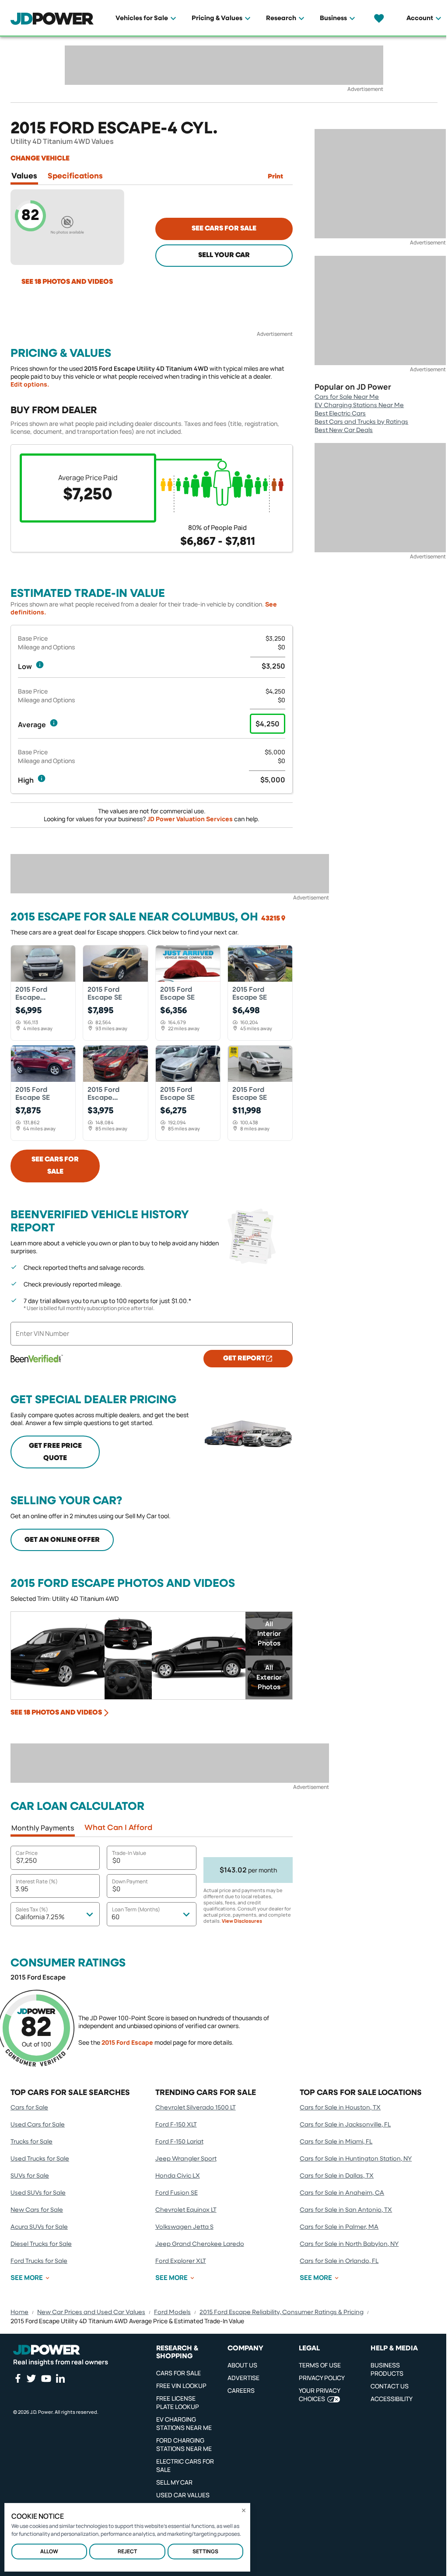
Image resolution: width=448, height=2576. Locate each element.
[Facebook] (17, 2378)
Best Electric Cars (340, 414)
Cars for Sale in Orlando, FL (339, 2261)
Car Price (27, 1853)
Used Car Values (183, 2495)
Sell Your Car (224, 255)
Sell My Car (174, 2482)
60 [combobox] (115, 1917)
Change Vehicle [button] (40, 159)
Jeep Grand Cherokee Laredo (200, 2244)
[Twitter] (31, 2378)
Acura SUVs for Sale (39, 2227)
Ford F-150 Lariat (179, 2142)
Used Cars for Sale (38, 2125)
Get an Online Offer (62, 1540)
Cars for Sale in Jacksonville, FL (345, 2125)
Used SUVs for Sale (38, 2193)
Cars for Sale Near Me (347, 397)
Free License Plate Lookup (178, 2402)
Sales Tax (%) (32, 1909)
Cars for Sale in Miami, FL (336, 2142)
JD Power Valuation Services (190, 819)
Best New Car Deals (344, 430)
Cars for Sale (29, 2108)
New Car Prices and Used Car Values (91, 2312)
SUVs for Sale (30, 2176)
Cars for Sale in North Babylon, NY (349, 2244)
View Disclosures (242, 1921)
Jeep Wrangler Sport (186, 2159)
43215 (271, 919)
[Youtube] (46, 2378)
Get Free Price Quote (55, 1452)
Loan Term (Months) (136, 1909)
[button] (40, 665)
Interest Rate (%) (37, 1881)
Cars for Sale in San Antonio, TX (346, 2210)
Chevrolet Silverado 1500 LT (196, 2108)
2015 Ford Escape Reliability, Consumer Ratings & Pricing (282, 2312)
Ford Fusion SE (177, 2193)
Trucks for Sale (31, 2142)
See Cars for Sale (224, 229)
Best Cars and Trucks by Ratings (361, 422)
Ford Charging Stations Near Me (184, 2444)
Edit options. (30, 384)
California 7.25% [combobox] (40, 1917)
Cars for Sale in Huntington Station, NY (356, 2159)
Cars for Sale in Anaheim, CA (342, 2193)
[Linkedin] (60, 2378)
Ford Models (172, 2312)
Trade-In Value (129, 1853)
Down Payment (130, 1881)
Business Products (387, 2369)
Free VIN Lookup (181, 2386)
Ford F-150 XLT (176, 2125)
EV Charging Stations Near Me (359, 405)
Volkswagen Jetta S (184, 2227)
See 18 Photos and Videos (67, 282)
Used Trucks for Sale (40, 2159)
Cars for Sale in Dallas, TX (337, 2176)
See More (27, 2278)
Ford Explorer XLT (181, 2261)
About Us (242, 2365)
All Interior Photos (269, 1633)
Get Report (244, 1359)
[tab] (24, 178)
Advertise (243, 2378)
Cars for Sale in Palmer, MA (339, 2227)
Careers (241, 2390)
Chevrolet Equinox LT (186, 2210)
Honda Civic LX (178, 2176)
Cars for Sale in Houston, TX (340, 2108)
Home (19, 2312)
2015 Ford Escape (127, 2042)
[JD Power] (47, 2350)
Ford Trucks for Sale (39, 2261)
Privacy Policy (322, 2378)
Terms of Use (320, 2365)
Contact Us (390, 2386)
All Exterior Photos (269, 1677)
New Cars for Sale (37, 2210)
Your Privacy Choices (319, 2395)
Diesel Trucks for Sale (41, 2244)
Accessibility (392, 2399)
